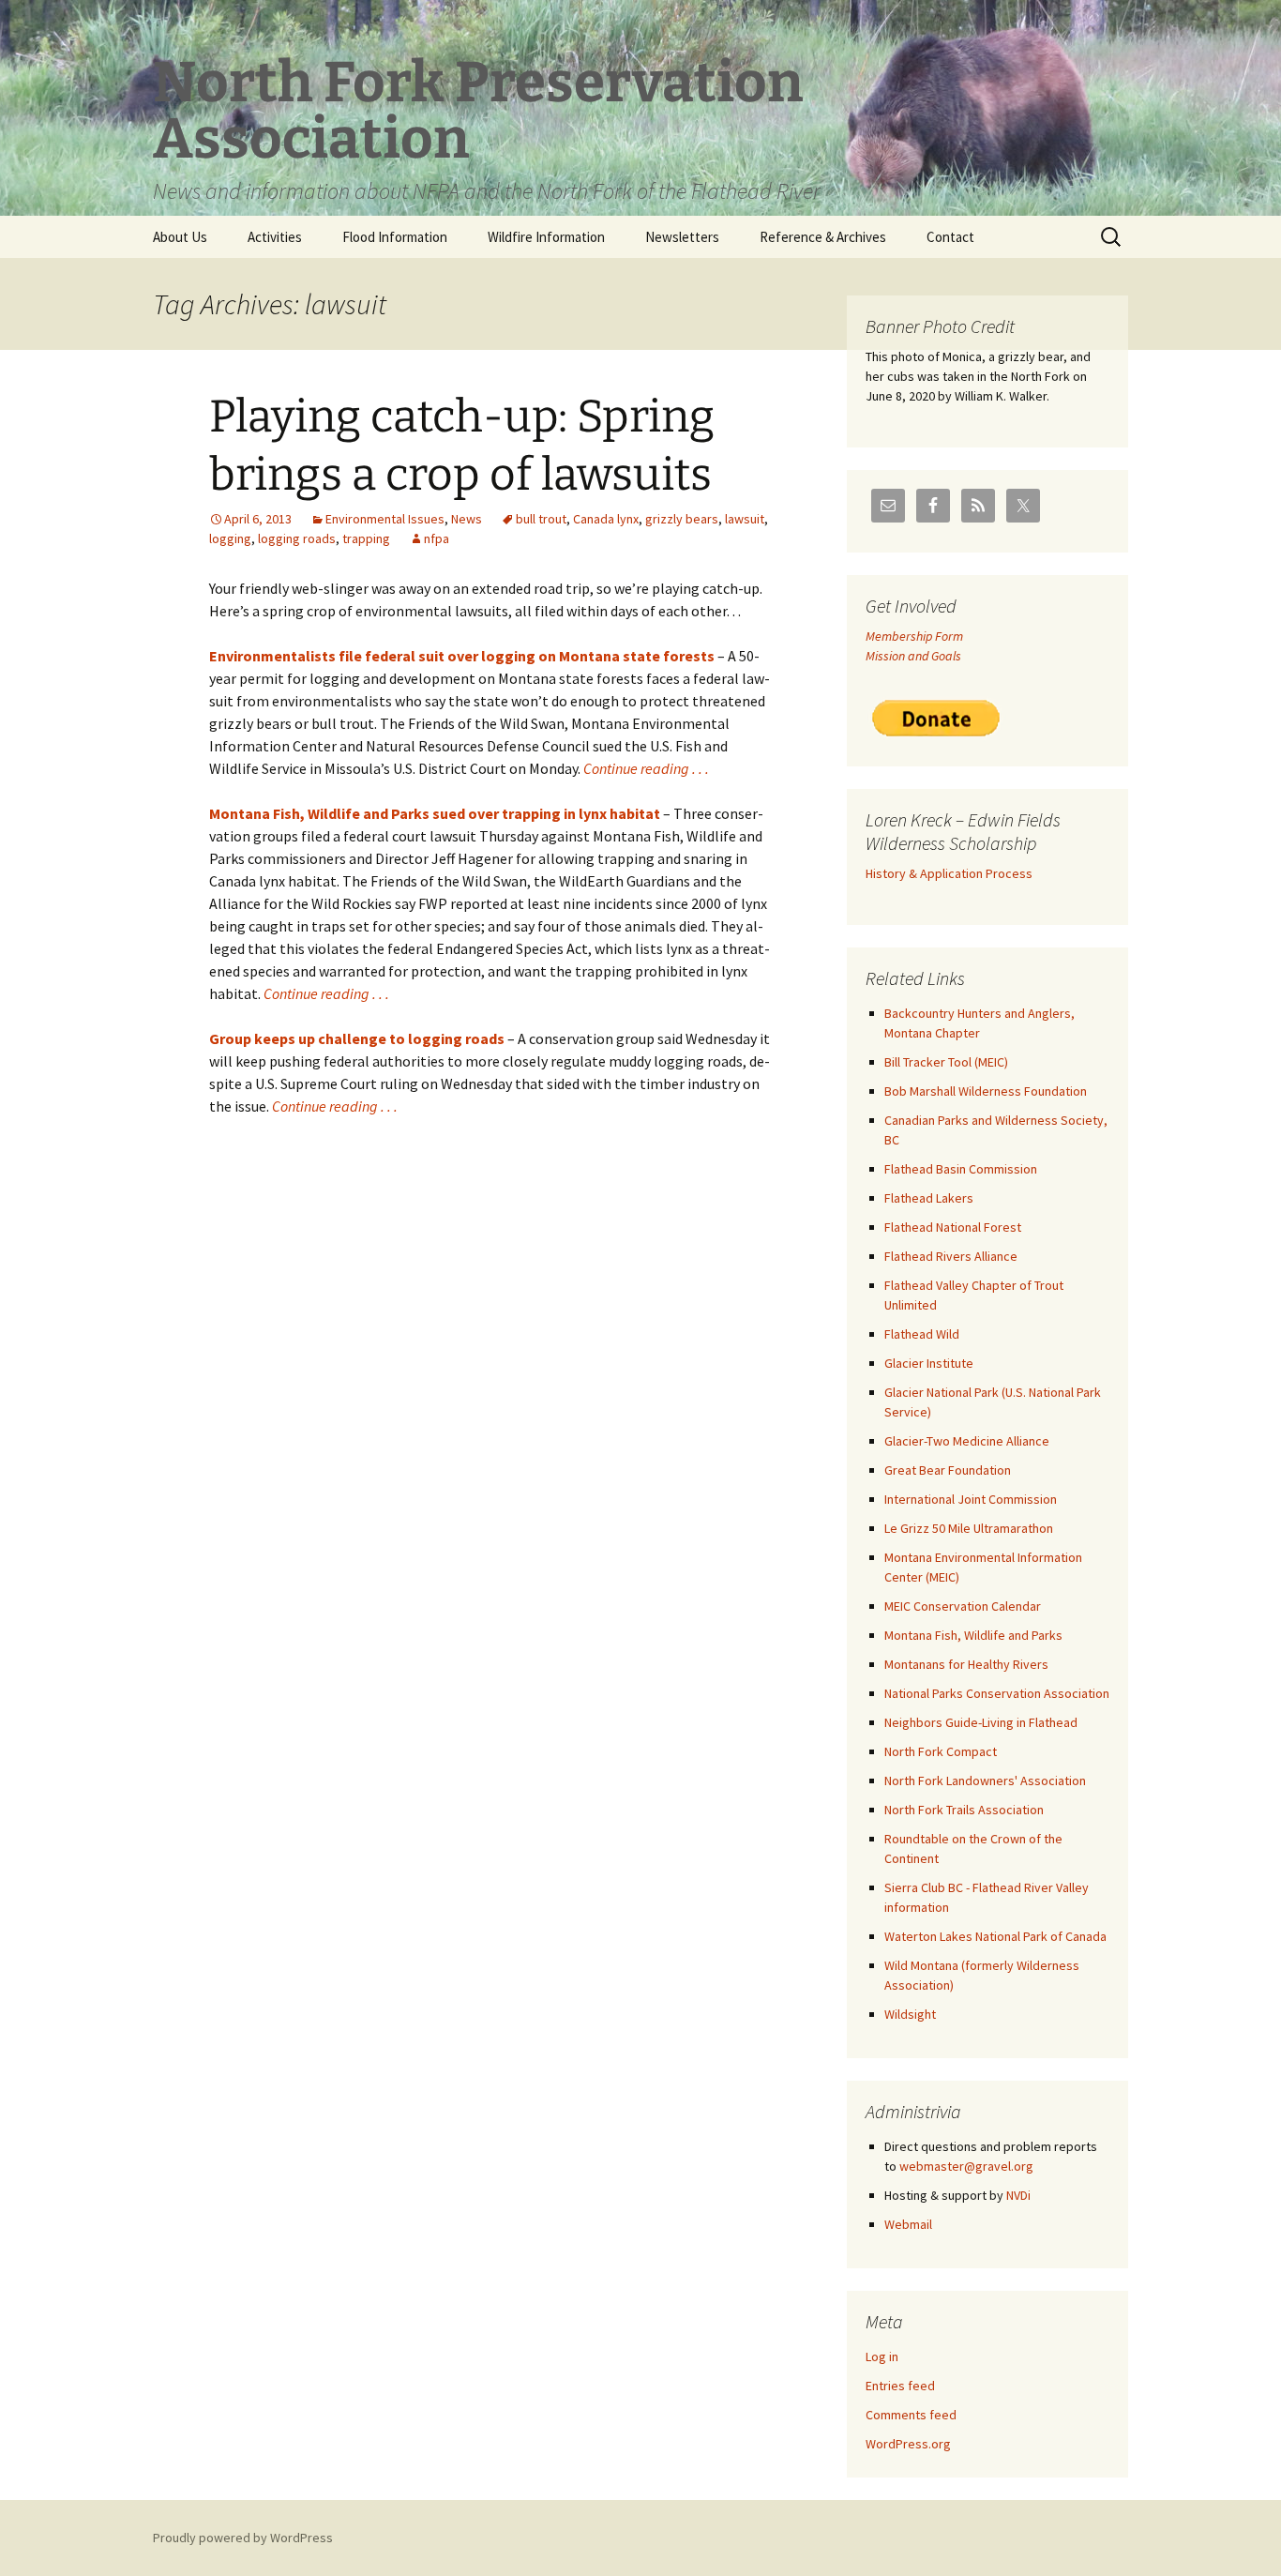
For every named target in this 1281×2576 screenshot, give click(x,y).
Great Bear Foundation (948, 1470)
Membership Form (914, 636)
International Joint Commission (971, 1499)
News (467, 519)
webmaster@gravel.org (966, 2166)
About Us (180, 237)
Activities (275, 237)
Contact (950, 237)
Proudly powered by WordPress (243, 2538)
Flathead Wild (922, 1334)
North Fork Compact (941, 1751)
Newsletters (682, 237)
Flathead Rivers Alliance (951, 1256)
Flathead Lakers (929, 1198)
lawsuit (745, 519)
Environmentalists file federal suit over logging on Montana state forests (462, 656)
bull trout (541, 519)
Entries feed (900, 2386)
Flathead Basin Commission (961, 1169)
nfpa (437, 538)
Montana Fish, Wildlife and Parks (973, 1635)
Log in (882, 2356)
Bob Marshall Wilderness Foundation (986, 1091)
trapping (366, 538)
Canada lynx (606, 519)
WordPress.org (908, 2444)
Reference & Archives (823, 237)
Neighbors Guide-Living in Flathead (981, 1722)
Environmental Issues (385, 519)
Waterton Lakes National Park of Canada (995, 1936)
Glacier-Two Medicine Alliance (967, 1441)
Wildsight (910, 2014)
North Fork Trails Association (964, 1810)
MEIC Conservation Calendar (963, 1606)
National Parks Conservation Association (997, 1693)
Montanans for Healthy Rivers (966, 1664)
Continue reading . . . (646, 768)
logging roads (297, 538)
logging (230, 538)
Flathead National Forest (953, 1227)
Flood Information (395, 237)
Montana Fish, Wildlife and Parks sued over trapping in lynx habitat (435, 813)
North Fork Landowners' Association (985, 1780)
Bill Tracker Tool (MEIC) (946, 1062)
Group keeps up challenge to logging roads (357, 1038)
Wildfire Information (546, 237)
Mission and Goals (913, 656)
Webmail (908, 2224)
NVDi (1018, 2195)
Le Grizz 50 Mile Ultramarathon (969, 1528)
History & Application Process (949, 873)
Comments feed (911, 2415)
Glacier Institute (929, 1363)
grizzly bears (682, 519)
